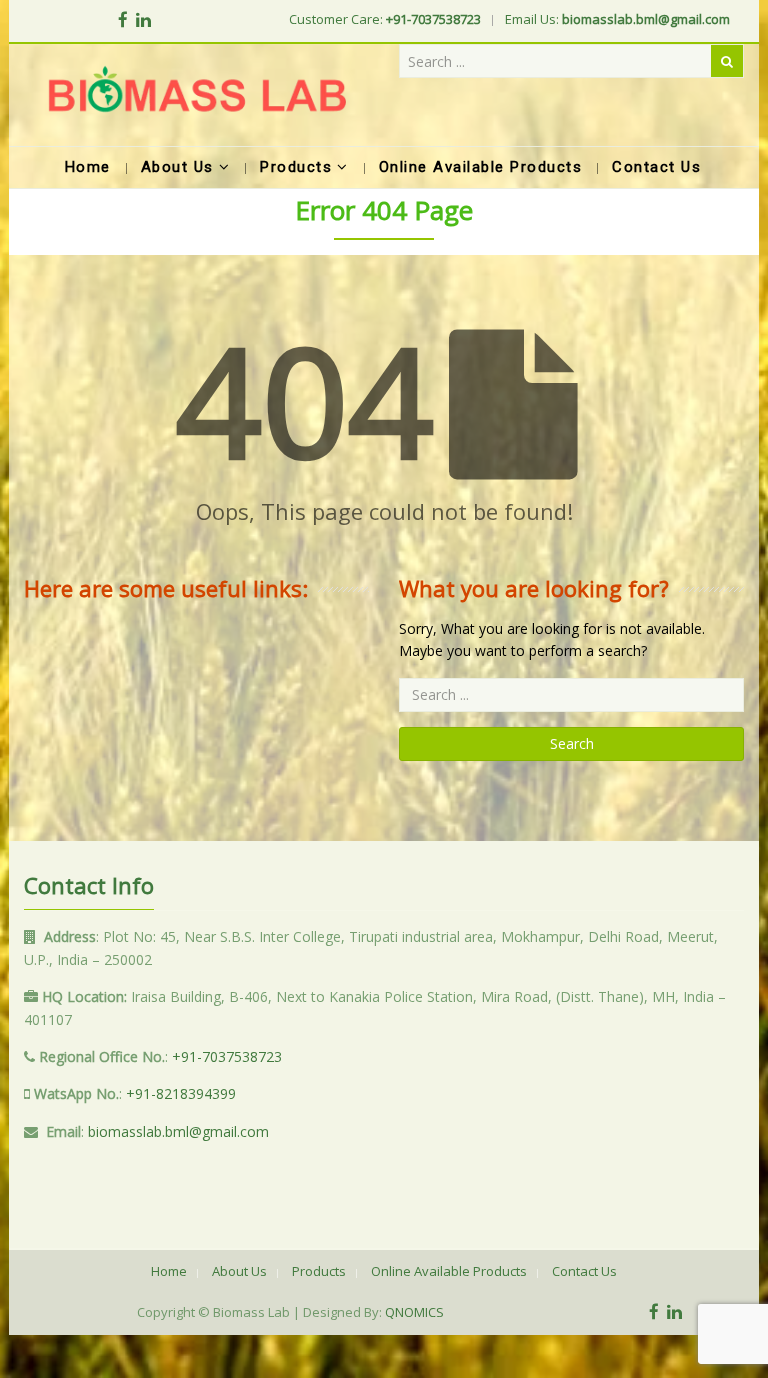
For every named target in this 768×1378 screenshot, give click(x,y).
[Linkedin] (143, 19)
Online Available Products (449, 1271)
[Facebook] (123, 19)
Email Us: (617, 19)
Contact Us (584, 1271)
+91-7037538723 (227, 1056)
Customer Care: (385, 19)
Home (169, 1271)
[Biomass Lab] (196, 95)
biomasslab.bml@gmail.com (178, 1131)
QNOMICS (414, 1312)
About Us (239, 1271)
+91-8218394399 (181, 1093)
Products (319, 1271)
